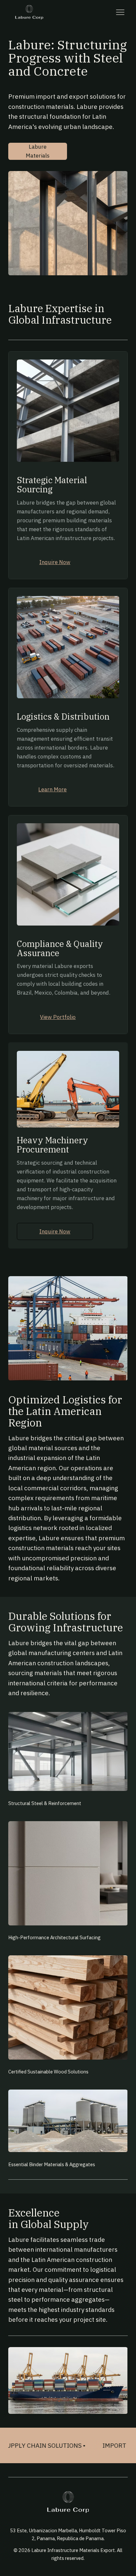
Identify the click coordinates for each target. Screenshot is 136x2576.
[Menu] (120, 12)
